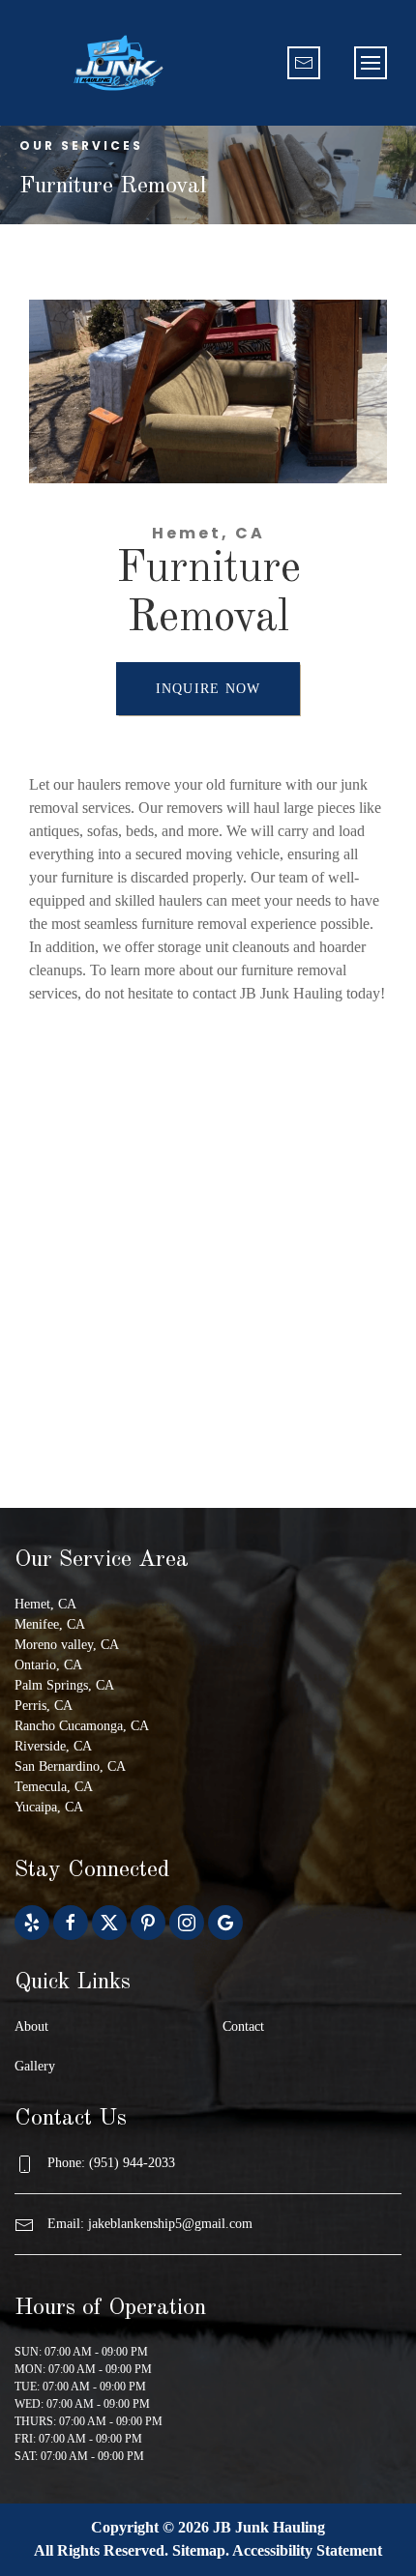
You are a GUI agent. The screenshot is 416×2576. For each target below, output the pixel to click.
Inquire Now (208, 689)
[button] (371, 63)
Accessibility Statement (307, 2550)
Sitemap (199, 2550)
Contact (243, 2026)
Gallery (35, 2066)
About (31, 2026)
